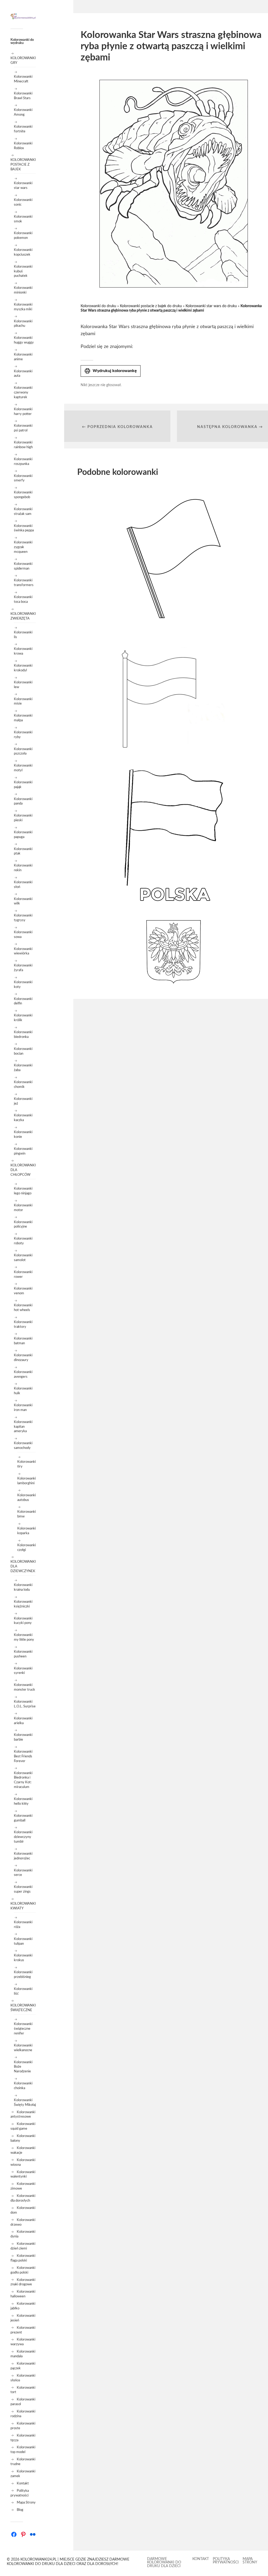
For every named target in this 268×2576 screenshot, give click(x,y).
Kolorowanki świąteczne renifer (23, 2029)
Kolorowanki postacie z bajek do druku (151, 306)
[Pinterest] (23, 2534)
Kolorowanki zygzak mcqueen (23, 547)
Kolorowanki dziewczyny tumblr (23, 1837)
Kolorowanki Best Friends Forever (23, 1756)
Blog (20, 2510)
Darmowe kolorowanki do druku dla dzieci (164, 2563)
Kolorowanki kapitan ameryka (23, 1427)
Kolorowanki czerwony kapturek (23, 392)
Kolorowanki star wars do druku (211, 306)
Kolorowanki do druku (98, 306)
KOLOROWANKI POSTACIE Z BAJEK (23, 165)
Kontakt (23, 2483)
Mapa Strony (26, 2502)
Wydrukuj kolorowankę (111, 371)
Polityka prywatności (226, 2561)
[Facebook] (14, 2534)
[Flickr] (33, 2534)
